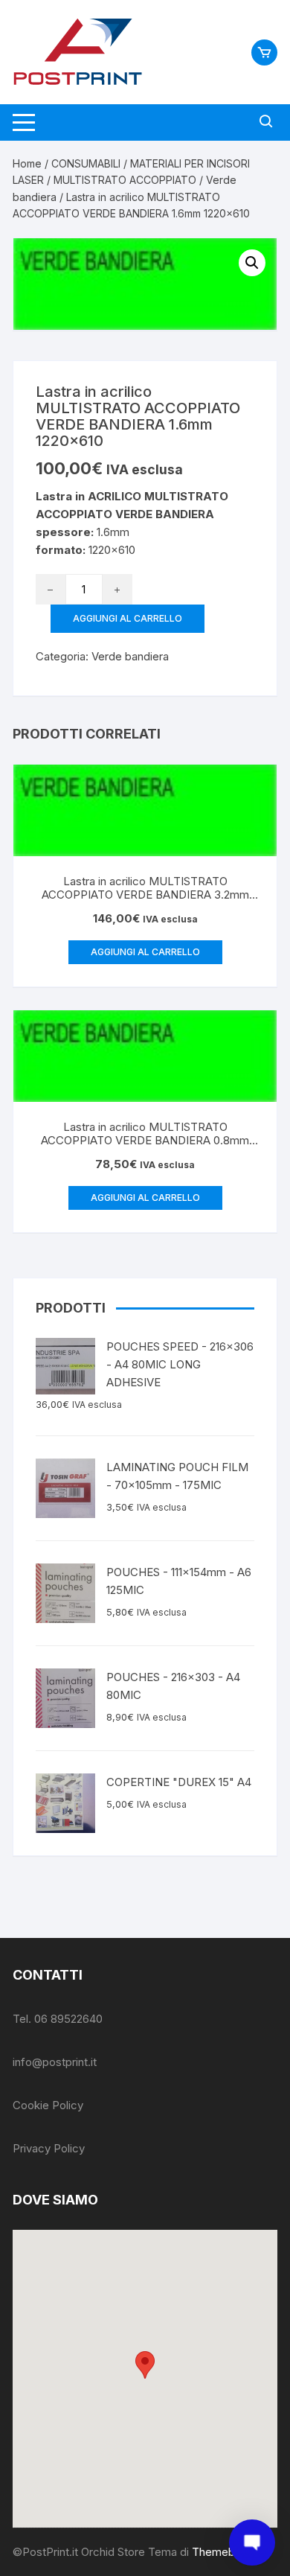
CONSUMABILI (86, 163)
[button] (145, 2365)
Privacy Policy (49, 2148)
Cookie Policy (48, 2105)
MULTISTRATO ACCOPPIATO (125, 180)
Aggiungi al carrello (128, 618)
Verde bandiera (130, 656)
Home (27, 163)
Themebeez (223, 2552)
